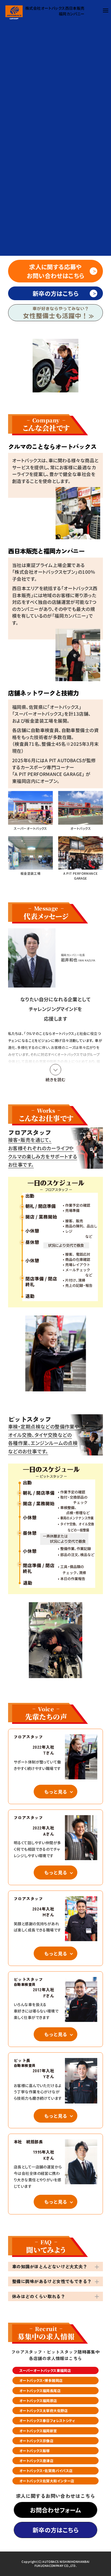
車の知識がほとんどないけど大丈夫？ (50, 2266)
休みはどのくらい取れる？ (39, 2296)
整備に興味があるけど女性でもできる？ (52, 2281)
